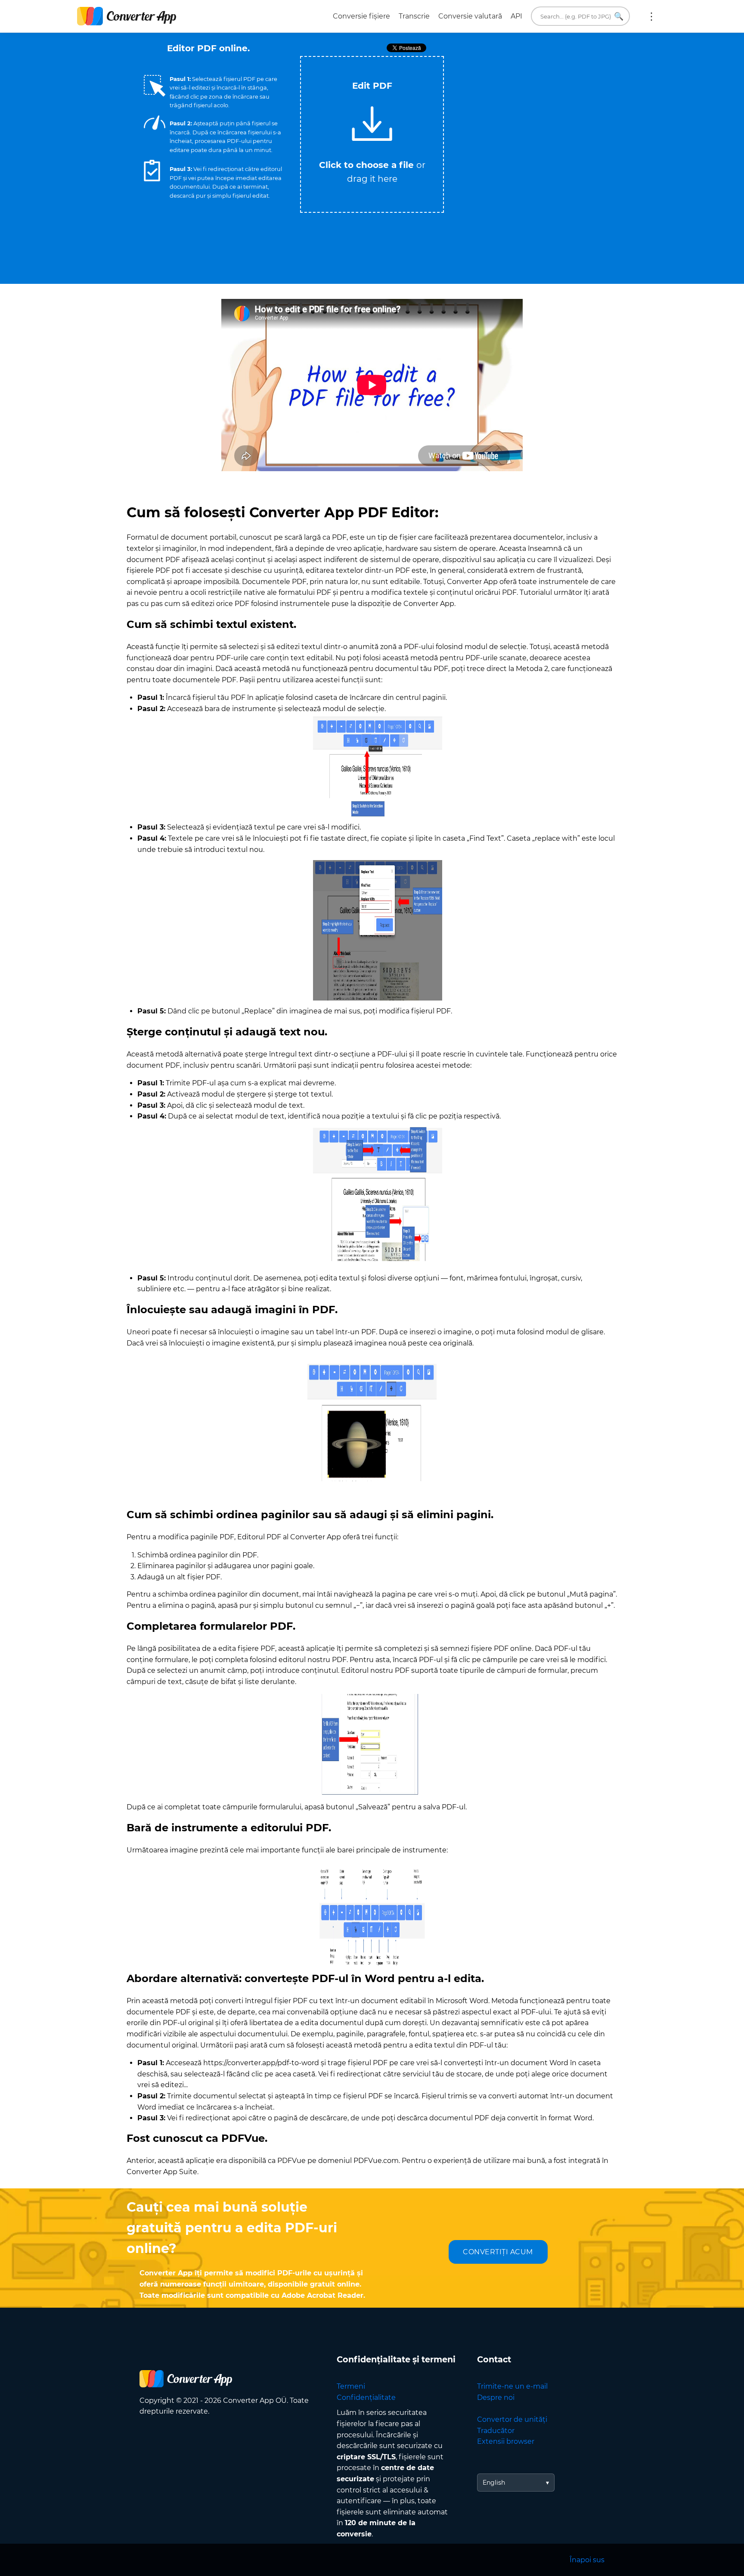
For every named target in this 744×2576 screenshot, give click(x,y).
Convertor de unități (512, 2419)
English (494, 2483)
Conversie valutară (470, 16)
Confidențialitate (366, 2397)
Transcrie (414, 16)
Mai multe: (651, 16)
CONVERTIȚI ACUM (498, 2252)
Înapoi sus (587, 2560)
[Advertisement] (527, 117)
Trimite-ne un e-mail (512, 2386)
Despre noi (496, 2397)
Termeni (351, 2386)
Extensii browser (506, 2441)
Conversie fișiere (361, 16)
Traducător (496, 2431)
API (516, 16)
